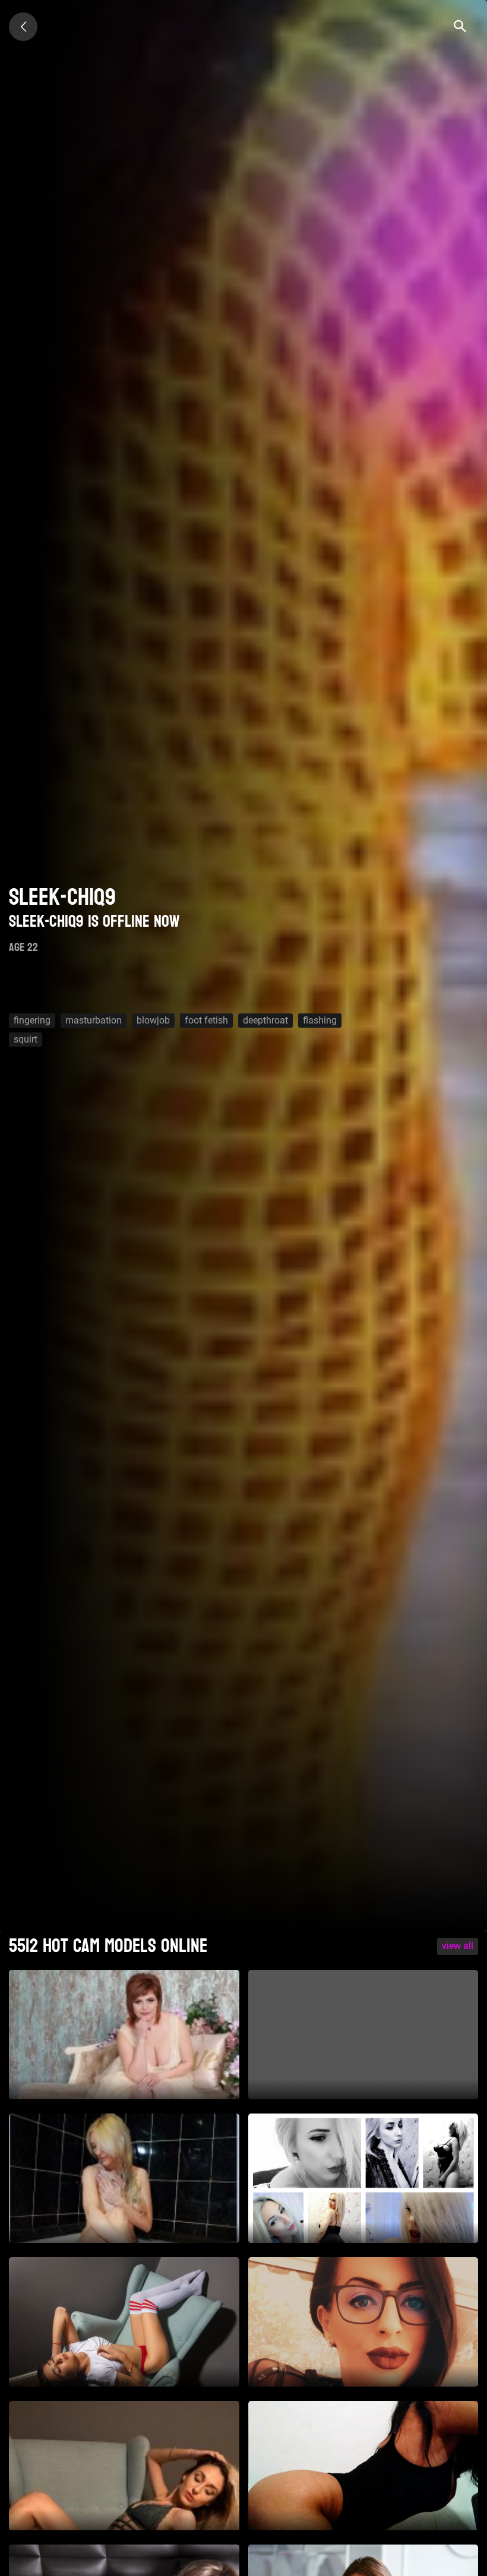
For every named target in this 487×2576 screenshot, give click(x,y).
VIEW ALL (458, 1946)
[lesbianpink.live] (23, 27)
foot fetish (206, 1020)
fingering (32, 1020)
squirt (26, 1039)
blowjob (153, 1020)
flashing (320, 1020)
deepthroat (265, 1020)
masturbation (94, 1020)
